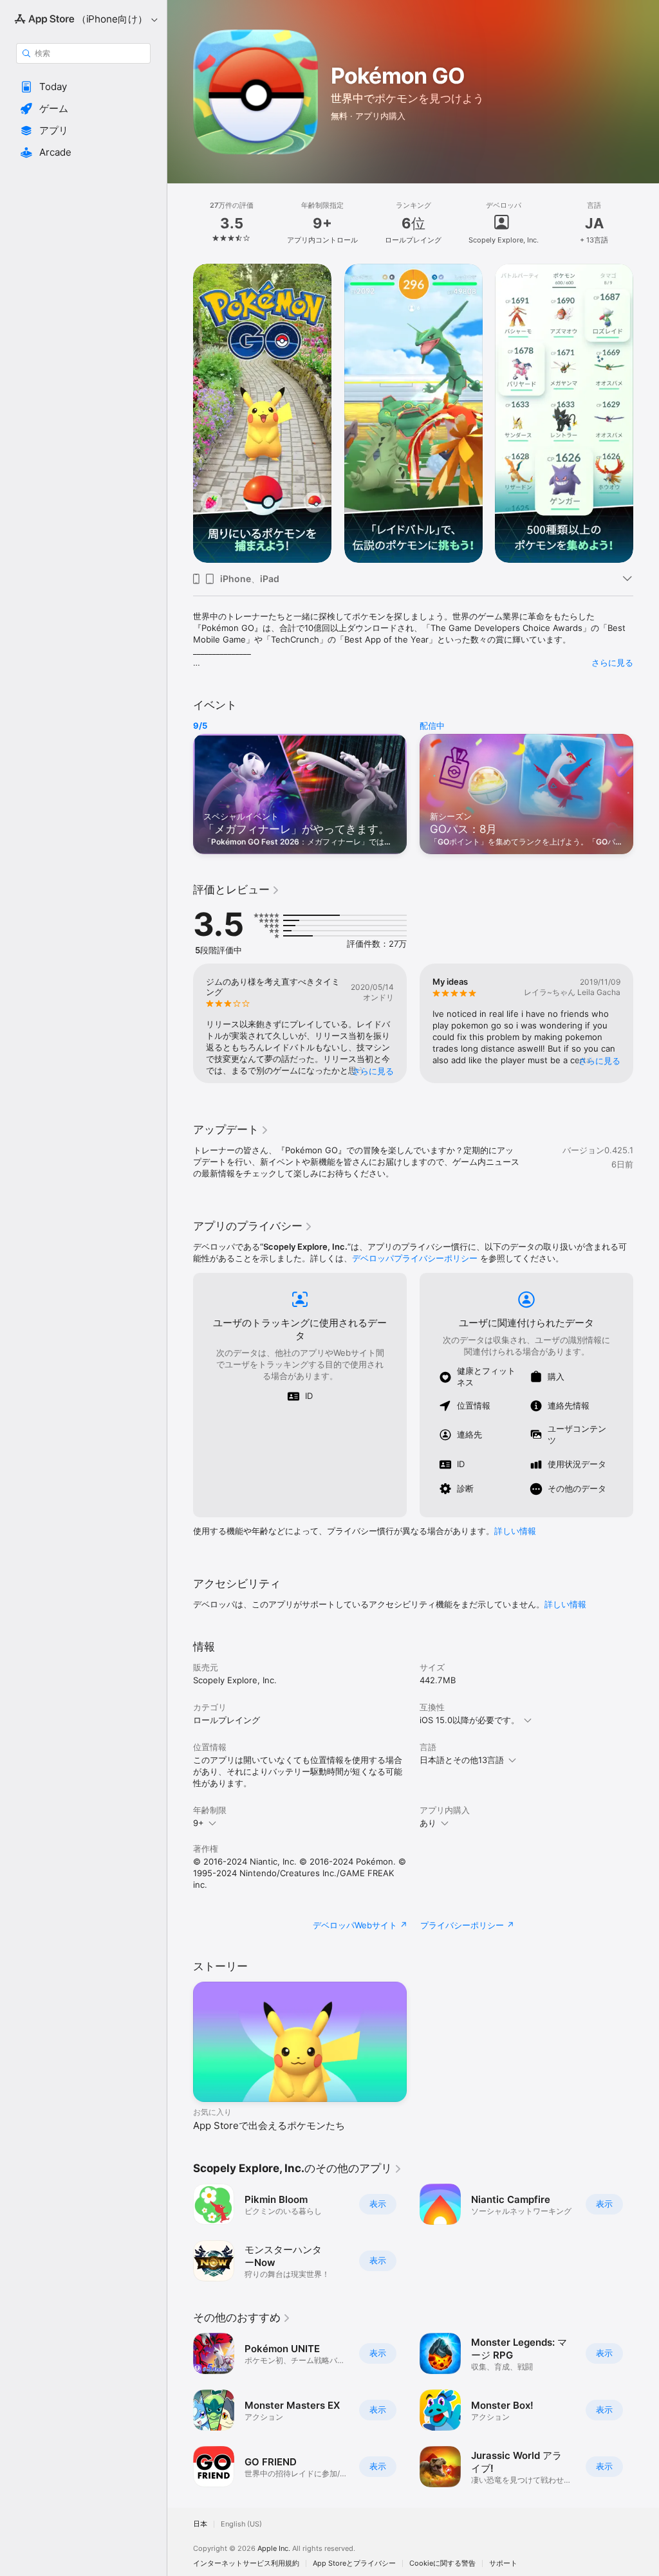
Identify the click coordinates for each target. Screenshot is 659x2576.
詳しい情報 (515, 1531)
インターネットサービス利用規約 (246, 2563)
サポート (503, 2563)
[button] (83, 87)
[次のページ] (646, 223)
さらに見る (612, 662)
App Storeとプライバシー (354, 2563)
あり (428, 1823)
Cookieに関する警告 (442, 2563)
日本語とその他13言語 (462, 1760)
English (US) (241, 2524)
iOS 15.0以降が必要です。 (469, 1720)
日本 (200, 2524)
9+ (199, 1823)
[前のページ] (180, 223)
